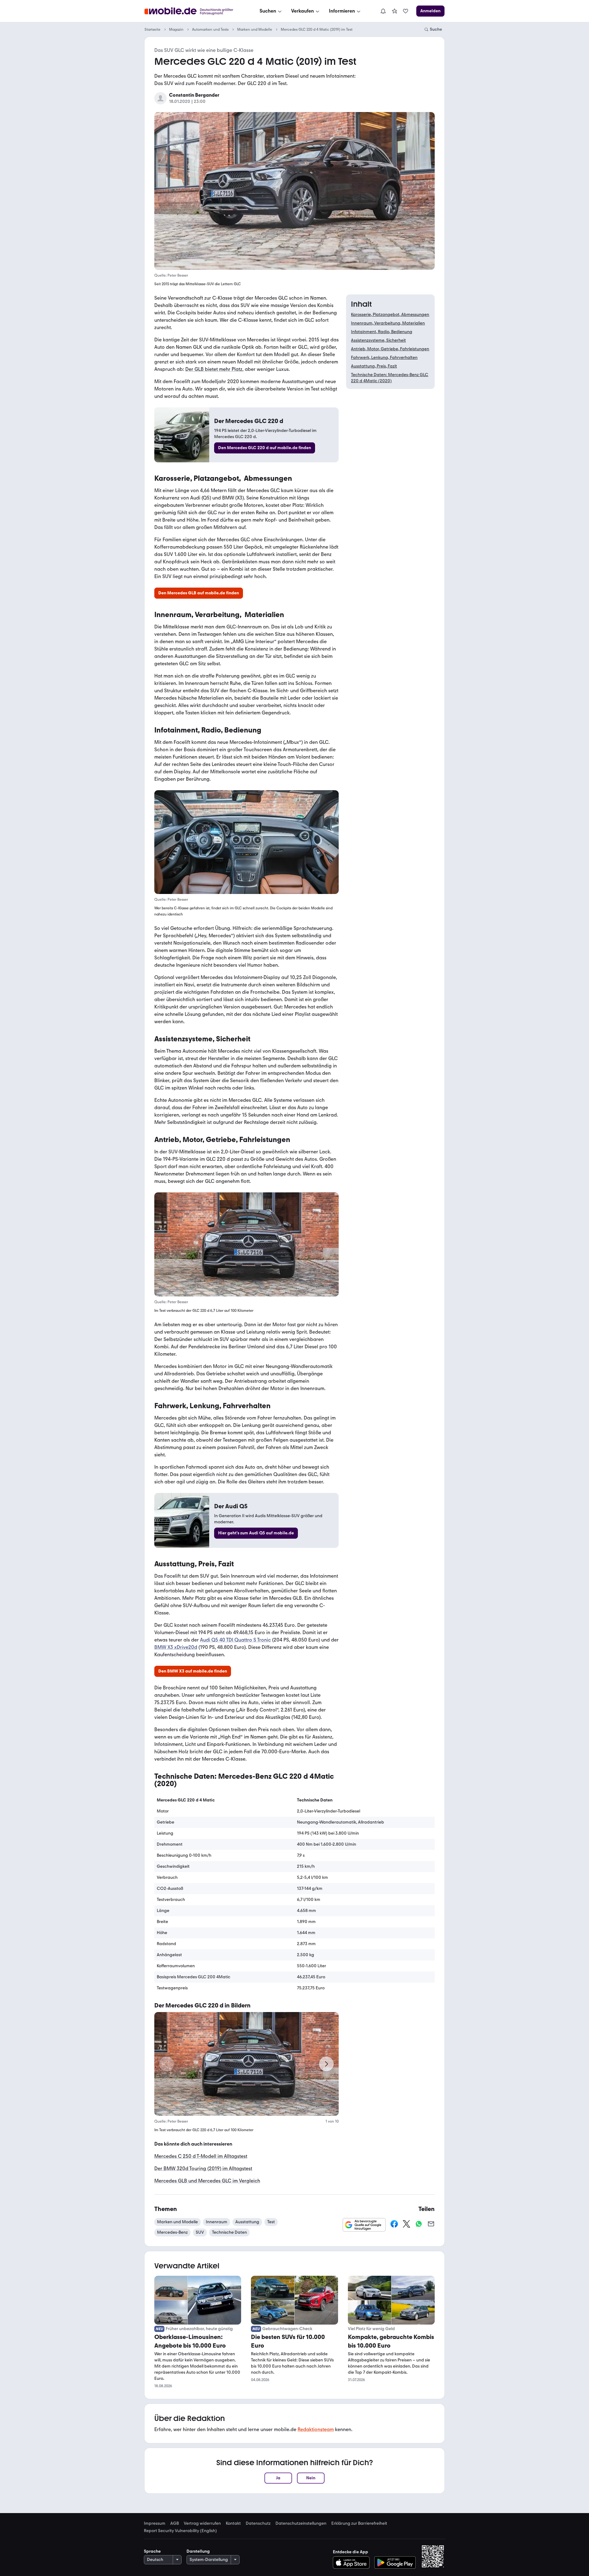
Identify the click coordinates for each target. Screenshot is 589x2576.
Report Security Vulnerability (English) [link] (180, 2531)
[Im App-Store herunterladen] (353, 2562)
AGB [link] (175, 2524)
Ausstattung (247, 2222)
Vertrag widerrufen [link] (202, 2524)
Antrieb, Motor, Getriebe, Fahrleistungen (390, 349)
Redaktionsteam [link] (316, 2429)
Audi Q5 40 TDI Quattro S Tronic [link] (235, 1640)
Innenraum (217, 2222)
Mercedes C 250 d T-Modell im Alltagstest (201, 2156)
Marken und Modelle (255, 29)
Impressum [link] (155, 2524)
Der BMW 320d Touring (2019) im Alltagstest (203, 2168)
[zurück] (167, 2064)
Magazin (176, 29)
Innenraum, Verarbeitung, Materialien (388, 323)
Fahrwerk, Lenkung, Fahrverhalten (384, 357)
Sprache (152, 2551)
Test (271, 2222)
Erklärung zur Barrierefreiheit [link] (359, 2524)
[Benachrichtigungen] (383, 11)
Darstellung (198, 2551)
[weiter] (326, 2064)
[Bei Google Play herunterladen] (395, 2562)
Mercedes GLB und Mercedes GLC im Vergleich (207, 2181)
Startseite (152, 29)
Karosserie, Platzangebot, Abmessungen (390, 315)
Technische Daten (229, 2232)
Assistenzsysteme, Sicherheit (378, 340)
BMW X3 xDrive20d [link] (176, 1647)
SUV (200, 2232)
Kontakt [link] (233, 2524)
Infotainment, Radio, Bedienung (382, 332)
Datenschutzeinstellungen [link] (301, 2524)
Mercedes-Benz (172, 2232)
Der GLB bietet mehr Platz (214, 369)
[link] (395, 11)
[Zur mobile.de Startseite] (194, 11)
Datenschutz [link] (258, 2524)
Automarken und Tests (210, 29)
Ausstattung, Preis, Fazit (374, 366)
